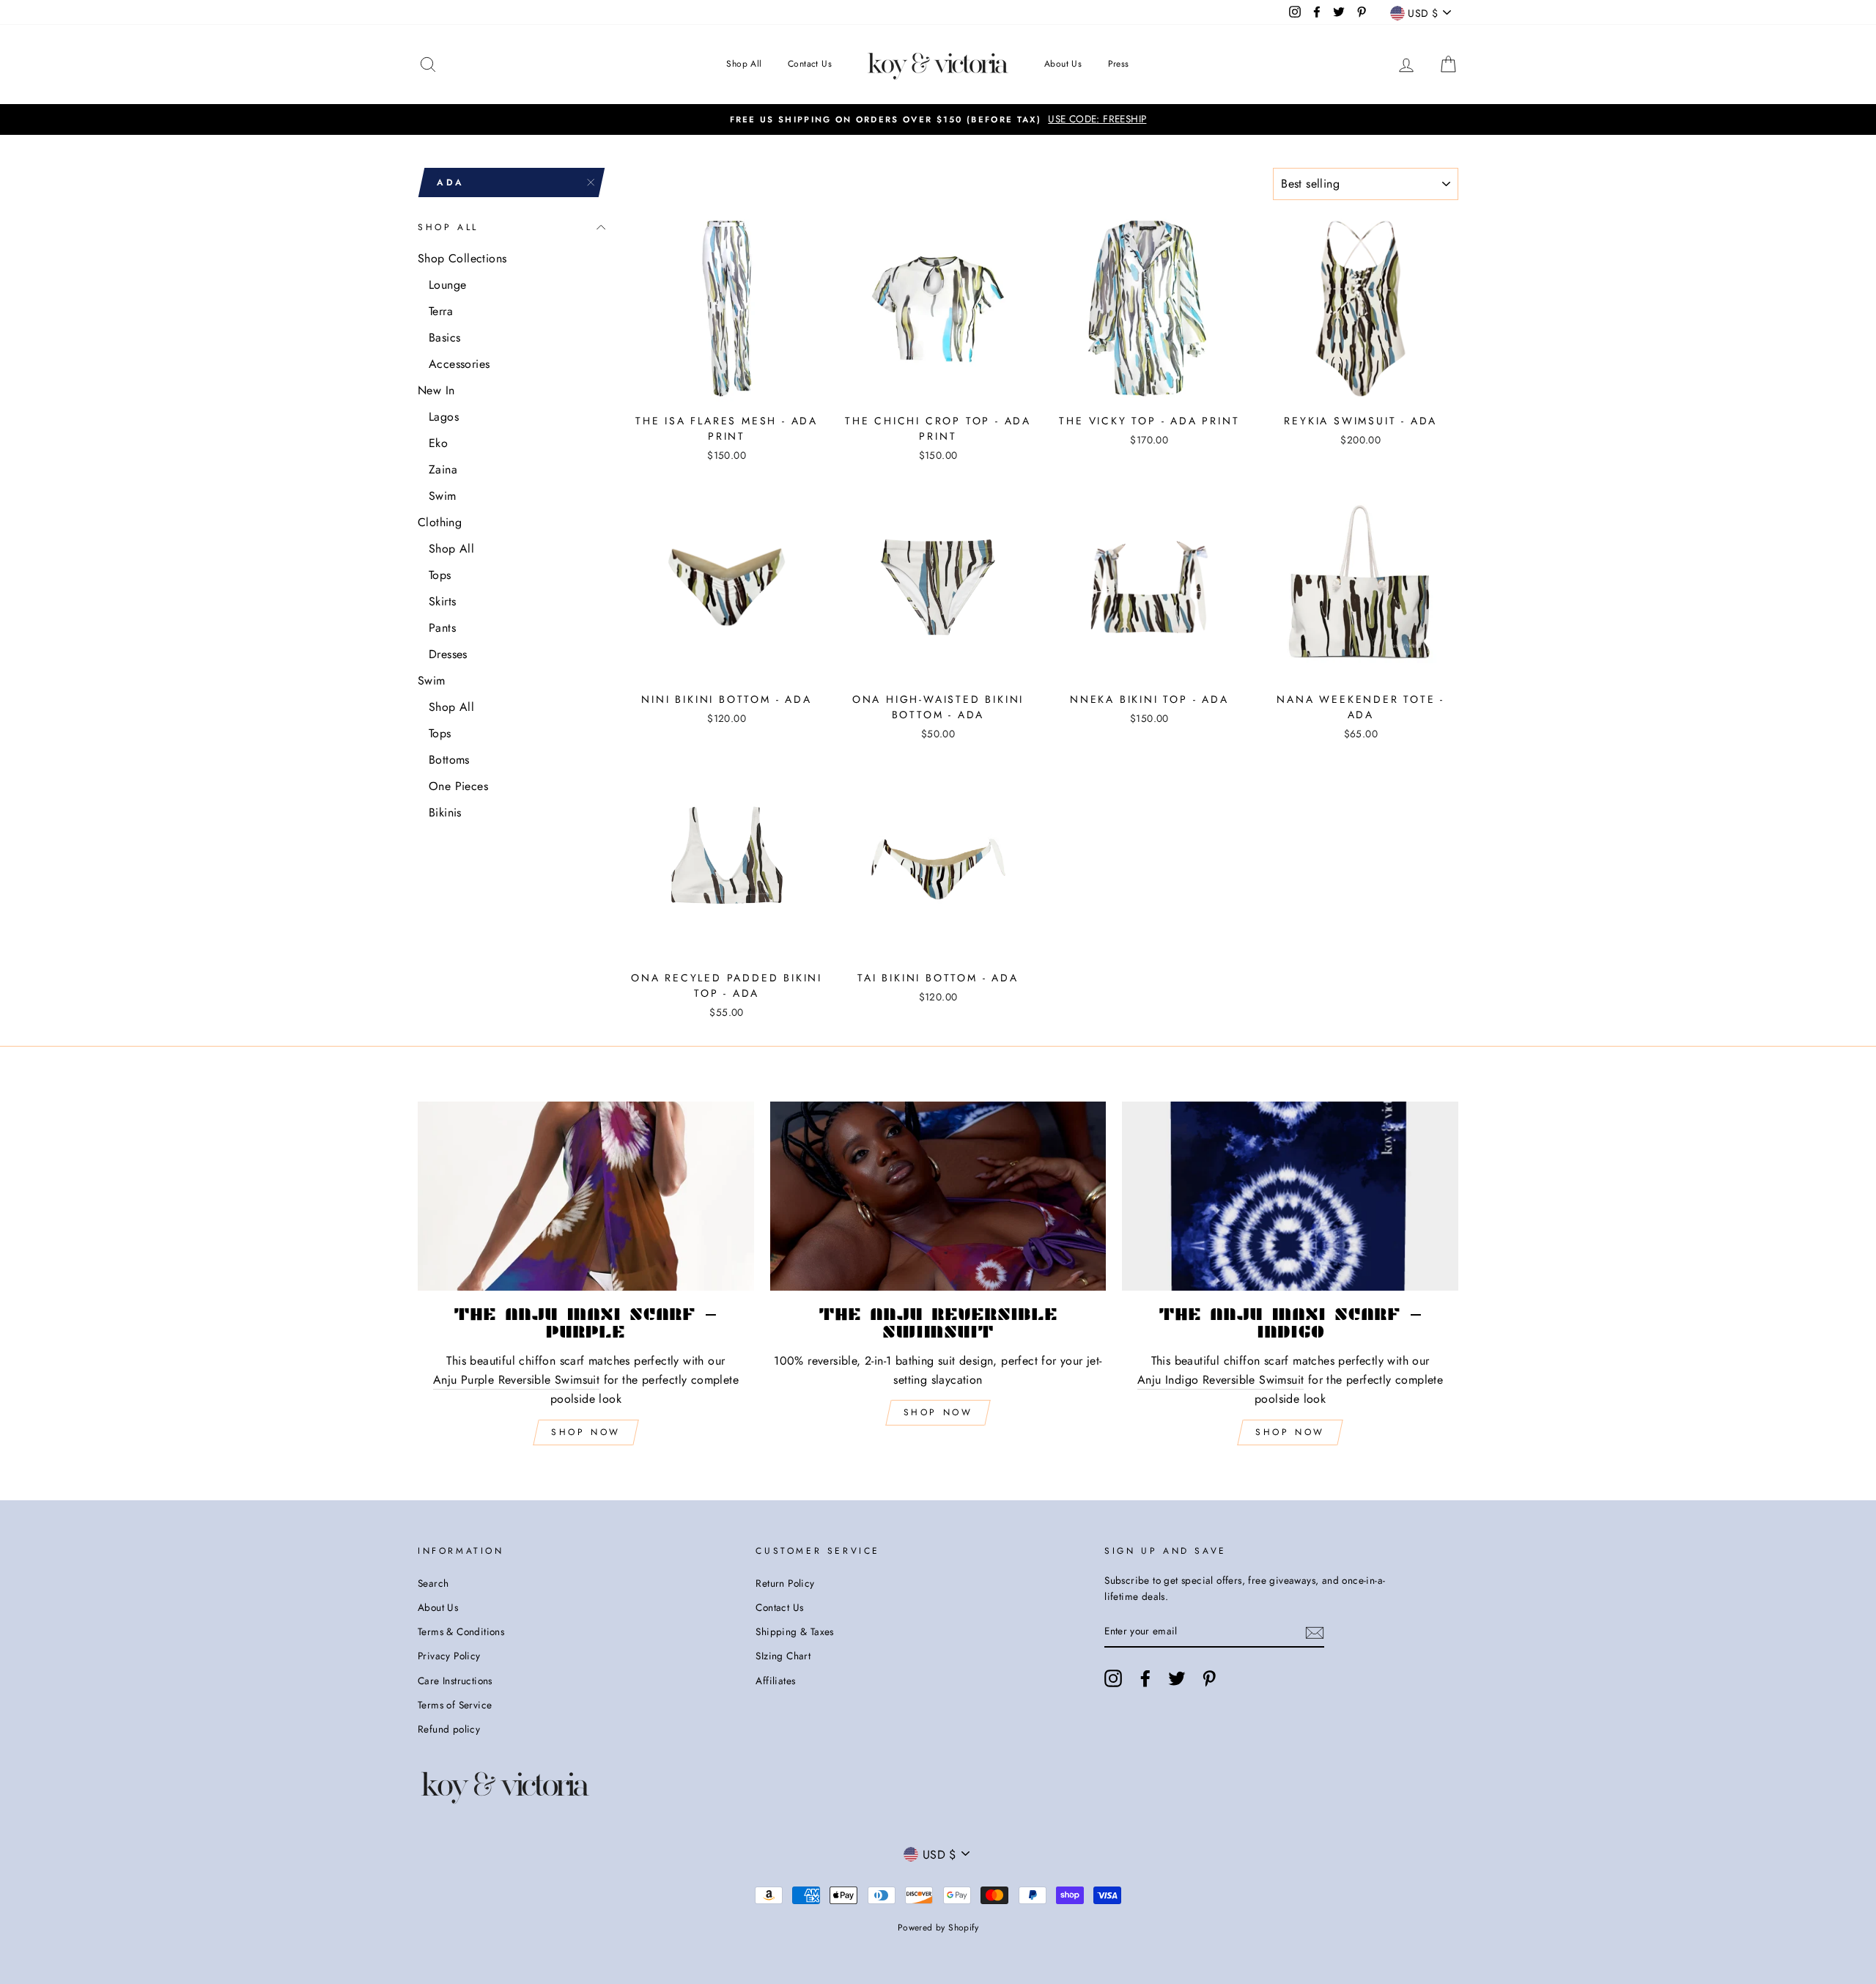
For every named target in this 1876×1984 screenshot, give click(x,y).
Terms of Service (455, 1705)
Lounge (447, 285)
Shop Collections (462, 258)
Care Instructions (455, 1681)
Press (1119, 64)
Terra (441, 311)
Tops (440, 575)
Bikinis (445, 812)
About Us (1063, 64)
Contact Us (810, 64)
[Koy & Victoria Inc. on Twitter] (1177, 1678)
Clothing (440, 522)
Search (433, 1583)
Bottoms (449, 760)
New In (436, 390)
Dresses (448, 654)
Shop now (938, 1412)
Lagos (444, 417)
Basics (444, 338)
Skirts (442, 601)
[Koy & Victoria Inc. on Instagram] (1113, 1678)
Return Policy (785, 1583)
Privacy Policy (449, 1656)
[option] (938, 119)
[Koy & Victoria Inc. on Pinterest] (1209, 1678)
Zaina (443, 469)
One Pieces (458, 786)
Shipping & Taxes (794, 1631)
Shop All (744, 64)
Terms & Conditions (461, 1631)
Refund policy (449, 1729)
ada (451, 182)
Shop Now (586, 1432)
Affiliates (775, 1681)
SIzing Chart (783, 1656)
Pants (442, 628)
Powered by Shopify (938, 1928)
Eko (438, 443)
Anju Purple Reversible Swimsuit (516, 1380)
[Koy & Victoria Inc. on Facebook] (1145, 1678)
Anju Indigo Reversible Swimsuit (1220, 1380)
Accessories (459, 364)
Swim (443, 496)
